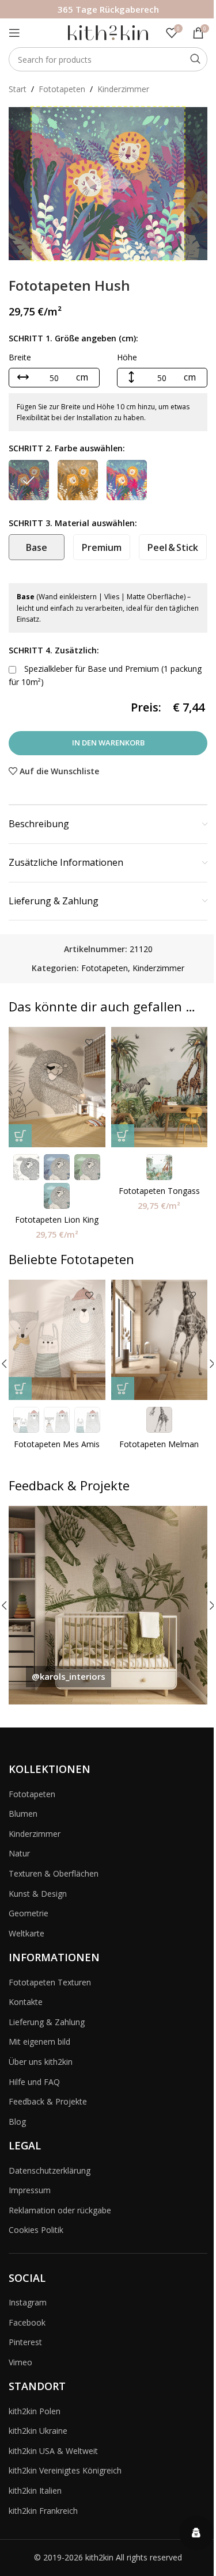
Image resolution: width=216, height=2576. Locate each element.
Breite (20, 357)
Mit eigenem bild (39, 2042)
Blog (17, 2122)
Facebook (27, 2322)
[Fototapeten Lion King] (57, 1087)
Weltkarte (26, 1933)
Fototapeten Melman (159, 1444)
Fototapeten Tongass (159, 1191)
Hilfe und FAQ (34, 2082)
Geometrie (29, 1913)
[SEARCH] (195, 59)
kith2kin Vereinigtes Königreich (65, 2470)
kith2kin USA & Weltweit (53, 2451)
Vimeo (20, 2362)
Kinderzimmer (123, 89)
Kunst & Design (38, 1894)
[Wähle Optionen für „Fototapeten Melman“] (123, 1388)
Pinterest (25, 2342)
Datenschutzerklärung (50, 2170)
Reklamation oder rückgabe (60, 2210)
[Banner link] (108, 1605)
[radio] (29, 480)
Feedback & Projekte (48, 2101)
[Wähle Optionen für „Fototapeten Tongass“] (123, 1136)
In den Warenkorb (108, 743)
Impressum (30, 2190)
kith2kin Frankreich (43, 2511)
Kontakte (26, 2002)
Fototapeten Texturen (50, 1982)
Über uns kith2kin (41, 2062)
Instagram (28, 2302)
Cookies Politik (36, 2230)
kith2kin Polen (35, 2411)
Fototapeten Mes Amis (57, 1444)
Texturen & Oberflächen (54, 1873)
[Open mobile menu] (14, 33)
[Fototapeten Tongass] (160, 1087)
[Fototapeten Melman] (160, 1340)
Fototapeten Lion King (57, 1219)
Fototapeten (62, 89)
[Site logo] (108, 32)
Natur (19, 1853)
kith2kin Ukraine (38, 2431)
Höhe (127, 357)
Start (18, 89)
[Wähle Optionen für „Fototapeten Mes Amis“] (20, 1388)
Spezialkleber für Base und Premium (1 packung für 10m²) (105, 675)
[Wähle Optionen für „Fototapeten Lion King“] (20, 1136)
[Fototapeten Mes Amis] (57, 1340)
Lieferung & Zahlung (47, 2022)
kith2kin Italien (35, 2491)
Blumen (23, 1814)
